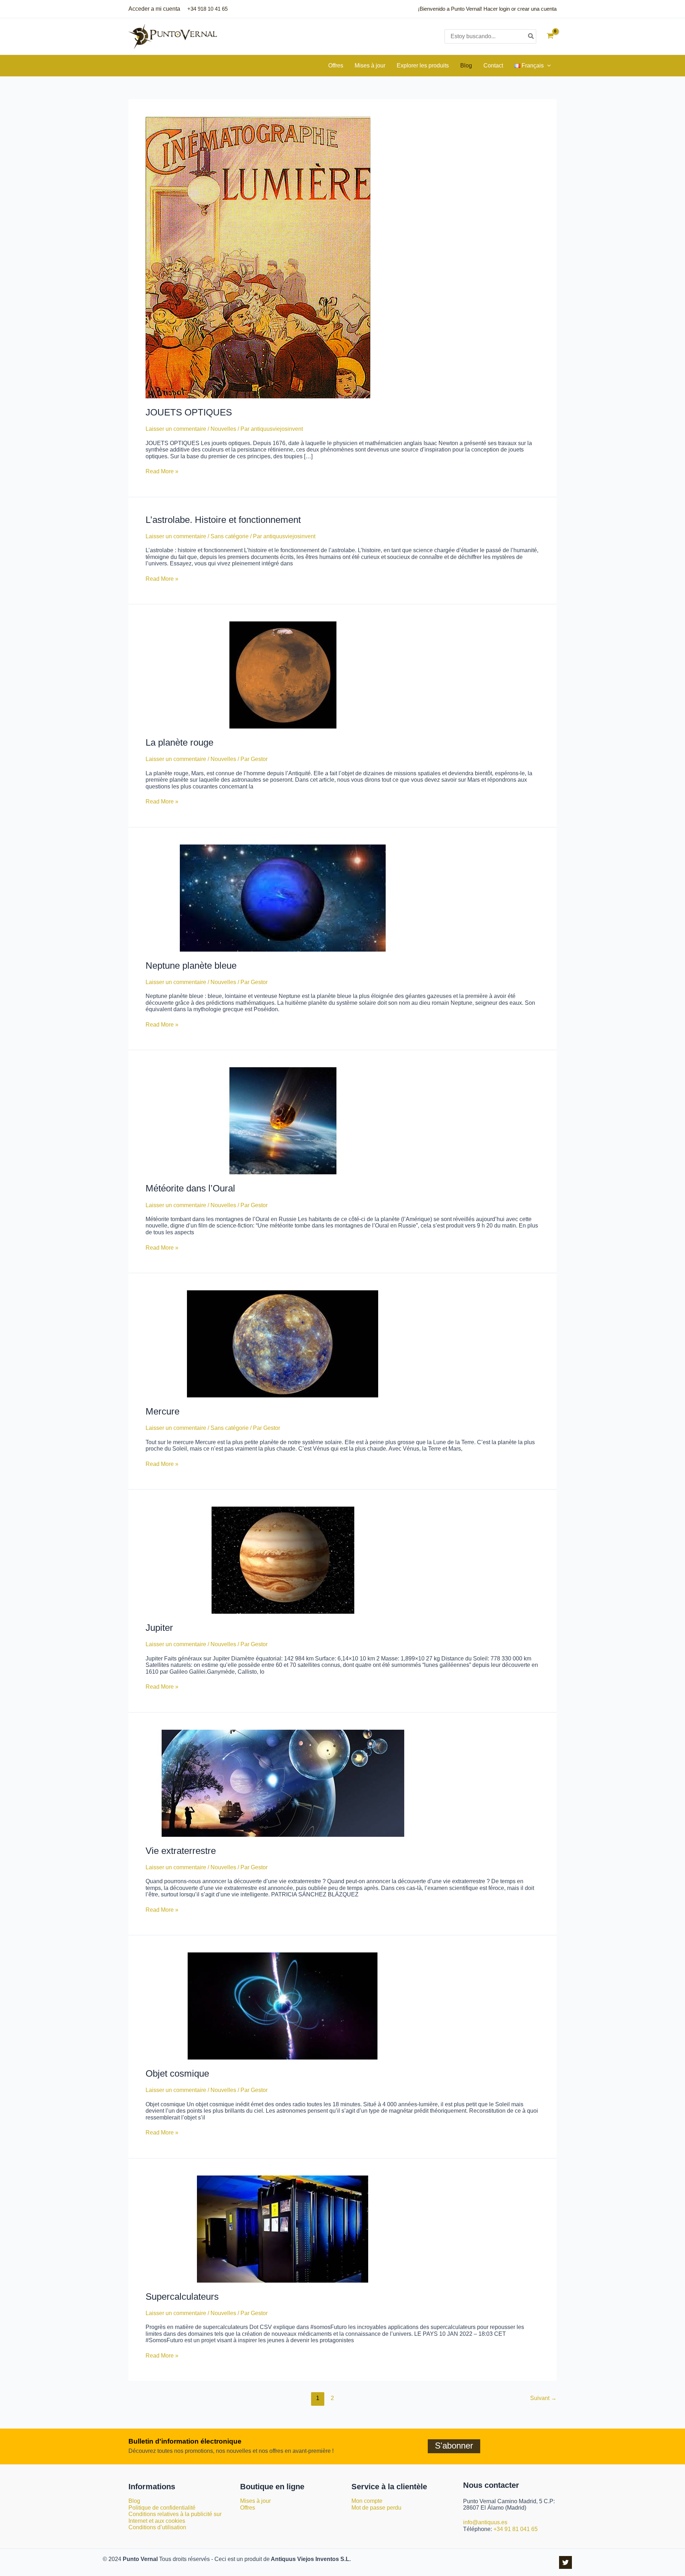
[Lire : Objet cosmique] (283, 2005)
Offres (248, 2508)
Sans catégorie (230, 536)
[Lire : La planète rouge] (283, 674)
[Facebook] (565, 2562)
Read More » (162, 471)
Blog (134, 2501)
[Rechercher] (531, 36)
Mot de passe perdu (376, 2508)
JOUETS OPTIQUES (189, 412)
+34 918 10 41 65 (207, 9)
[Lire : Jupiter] (283, 1560)
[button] (547, 66)
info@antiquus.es (485, 2522)
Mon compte (367, 2501)
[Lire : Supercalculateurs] (283, 2229)
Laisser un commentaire (176, 429)
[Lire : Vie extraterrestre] (283, 1783)
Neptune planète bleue (191, 966)
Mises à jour (255, 2501)
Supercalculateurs (182, 2297)
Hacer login (497, 9)
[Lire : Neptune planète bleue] (283, 898)
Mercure (163, 1411)
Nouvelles (223, 429)
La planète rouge (179, 742)
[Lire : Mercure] (283, 1343)
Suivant (543, 2398)
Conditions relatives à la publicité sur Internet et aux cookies (175, 2517)
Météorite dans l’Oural (190, 1188)
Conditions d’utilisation (157, 2527)
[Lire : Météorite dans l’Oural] (283, 1121)
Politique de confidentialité (162, 2508)
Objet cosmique (177, 2073)
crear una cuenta (537, 9)
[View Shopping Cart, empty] (550, 37)
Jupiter (159, 1628)
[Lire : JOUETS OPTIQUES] (258, 257)
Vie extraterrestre (181, 1851)
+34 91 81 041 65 (516, 2529)
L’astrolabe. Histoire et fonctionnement (223, 520)
